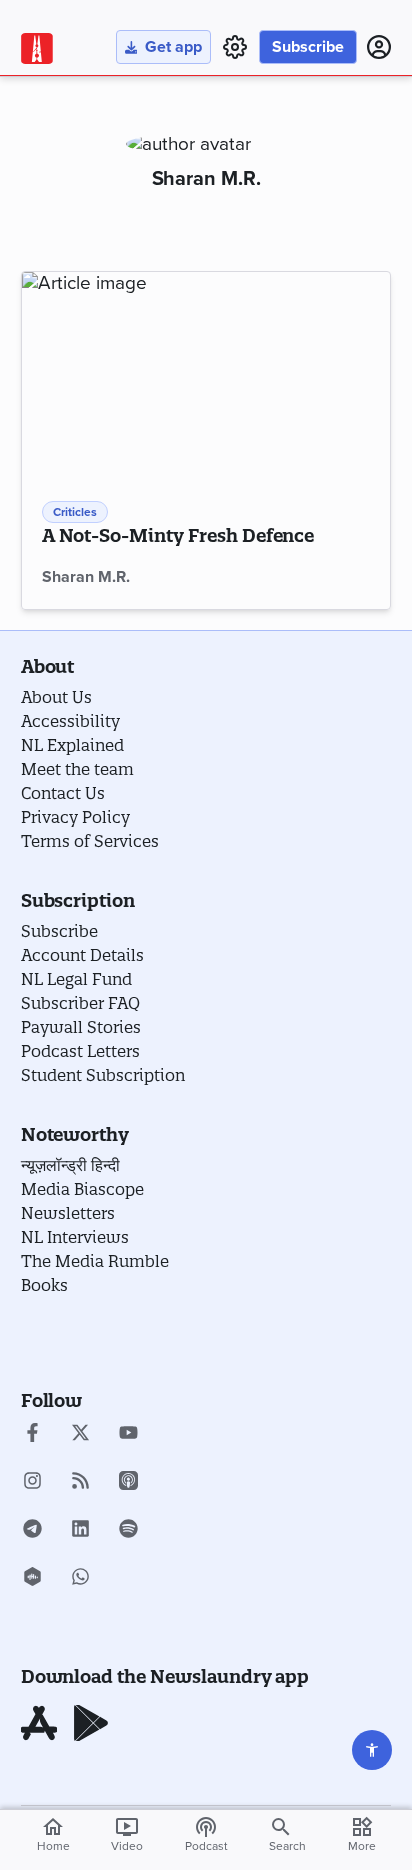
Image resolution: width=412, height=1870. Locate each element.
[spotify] (128, 1531)
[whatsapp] (80, 1579)
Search (287, 1846)
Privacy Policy (75, 817)
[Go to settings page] (372, 1750)
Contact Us (63, 793)
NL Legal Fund (76, 979)
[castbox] (32, 1579)
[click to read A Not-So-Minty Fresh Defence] (206, 375)
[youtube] (128, 1435)
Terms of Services (90, 841)
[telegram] (32, 1531)
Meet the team (77, 769)
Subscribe (308, 47)
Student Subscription (103, 1075)
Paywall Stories (81, 1027)
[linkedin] (80, 1531)
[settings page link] (235, 47)
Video (127, 1834)
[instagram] (32, 1483)
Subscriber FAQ (80, 1003)
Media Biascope (82, 1189)
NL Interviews (75, 1237)
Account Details (82, 955)
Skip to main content (116, 134)
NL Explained (72, 745)
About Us (56, 697)
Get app (173, 47)
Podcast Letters (80, 1051)
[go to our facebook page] (32, 1435)
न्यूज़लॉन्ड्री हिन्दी (70, 1165)
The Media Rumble (95, 1261)
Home (53, 1834)
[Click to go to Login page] (379, 47)
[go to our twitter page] (80, 1435)
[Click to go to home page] (37, 48)
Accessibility (70, 721)
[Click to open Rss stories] (80, 1483)
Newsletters (68, 1213)
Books (44, 1285)
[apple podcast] (128, 1483)
